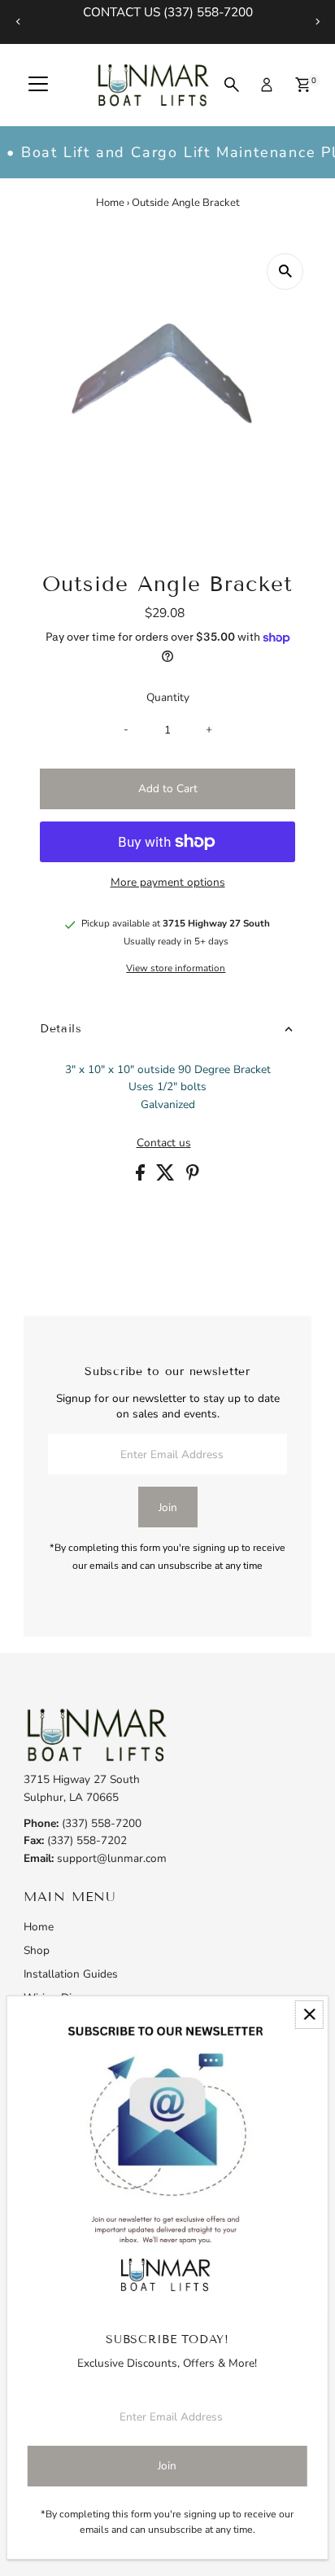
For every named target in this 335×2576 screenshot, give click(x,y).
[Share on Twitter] (167, 1177)
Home (110, 203)
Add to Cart (168, 789)
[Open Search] (232, 85)
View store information (176, 969)
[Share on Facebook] (142, 1177)
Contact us (164, 1143)
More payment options (168, 882)
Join (168, 1507)
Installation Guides (71, 1974)
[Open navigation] (38, 85)
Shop (37, 1950)
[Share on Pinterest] (193, 1177)
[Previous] (18, 22)
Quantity (168, 697)
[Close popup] (309, 2015)
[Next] (317, 22)
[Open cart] (303, 85)
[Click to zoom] (285, 272)
